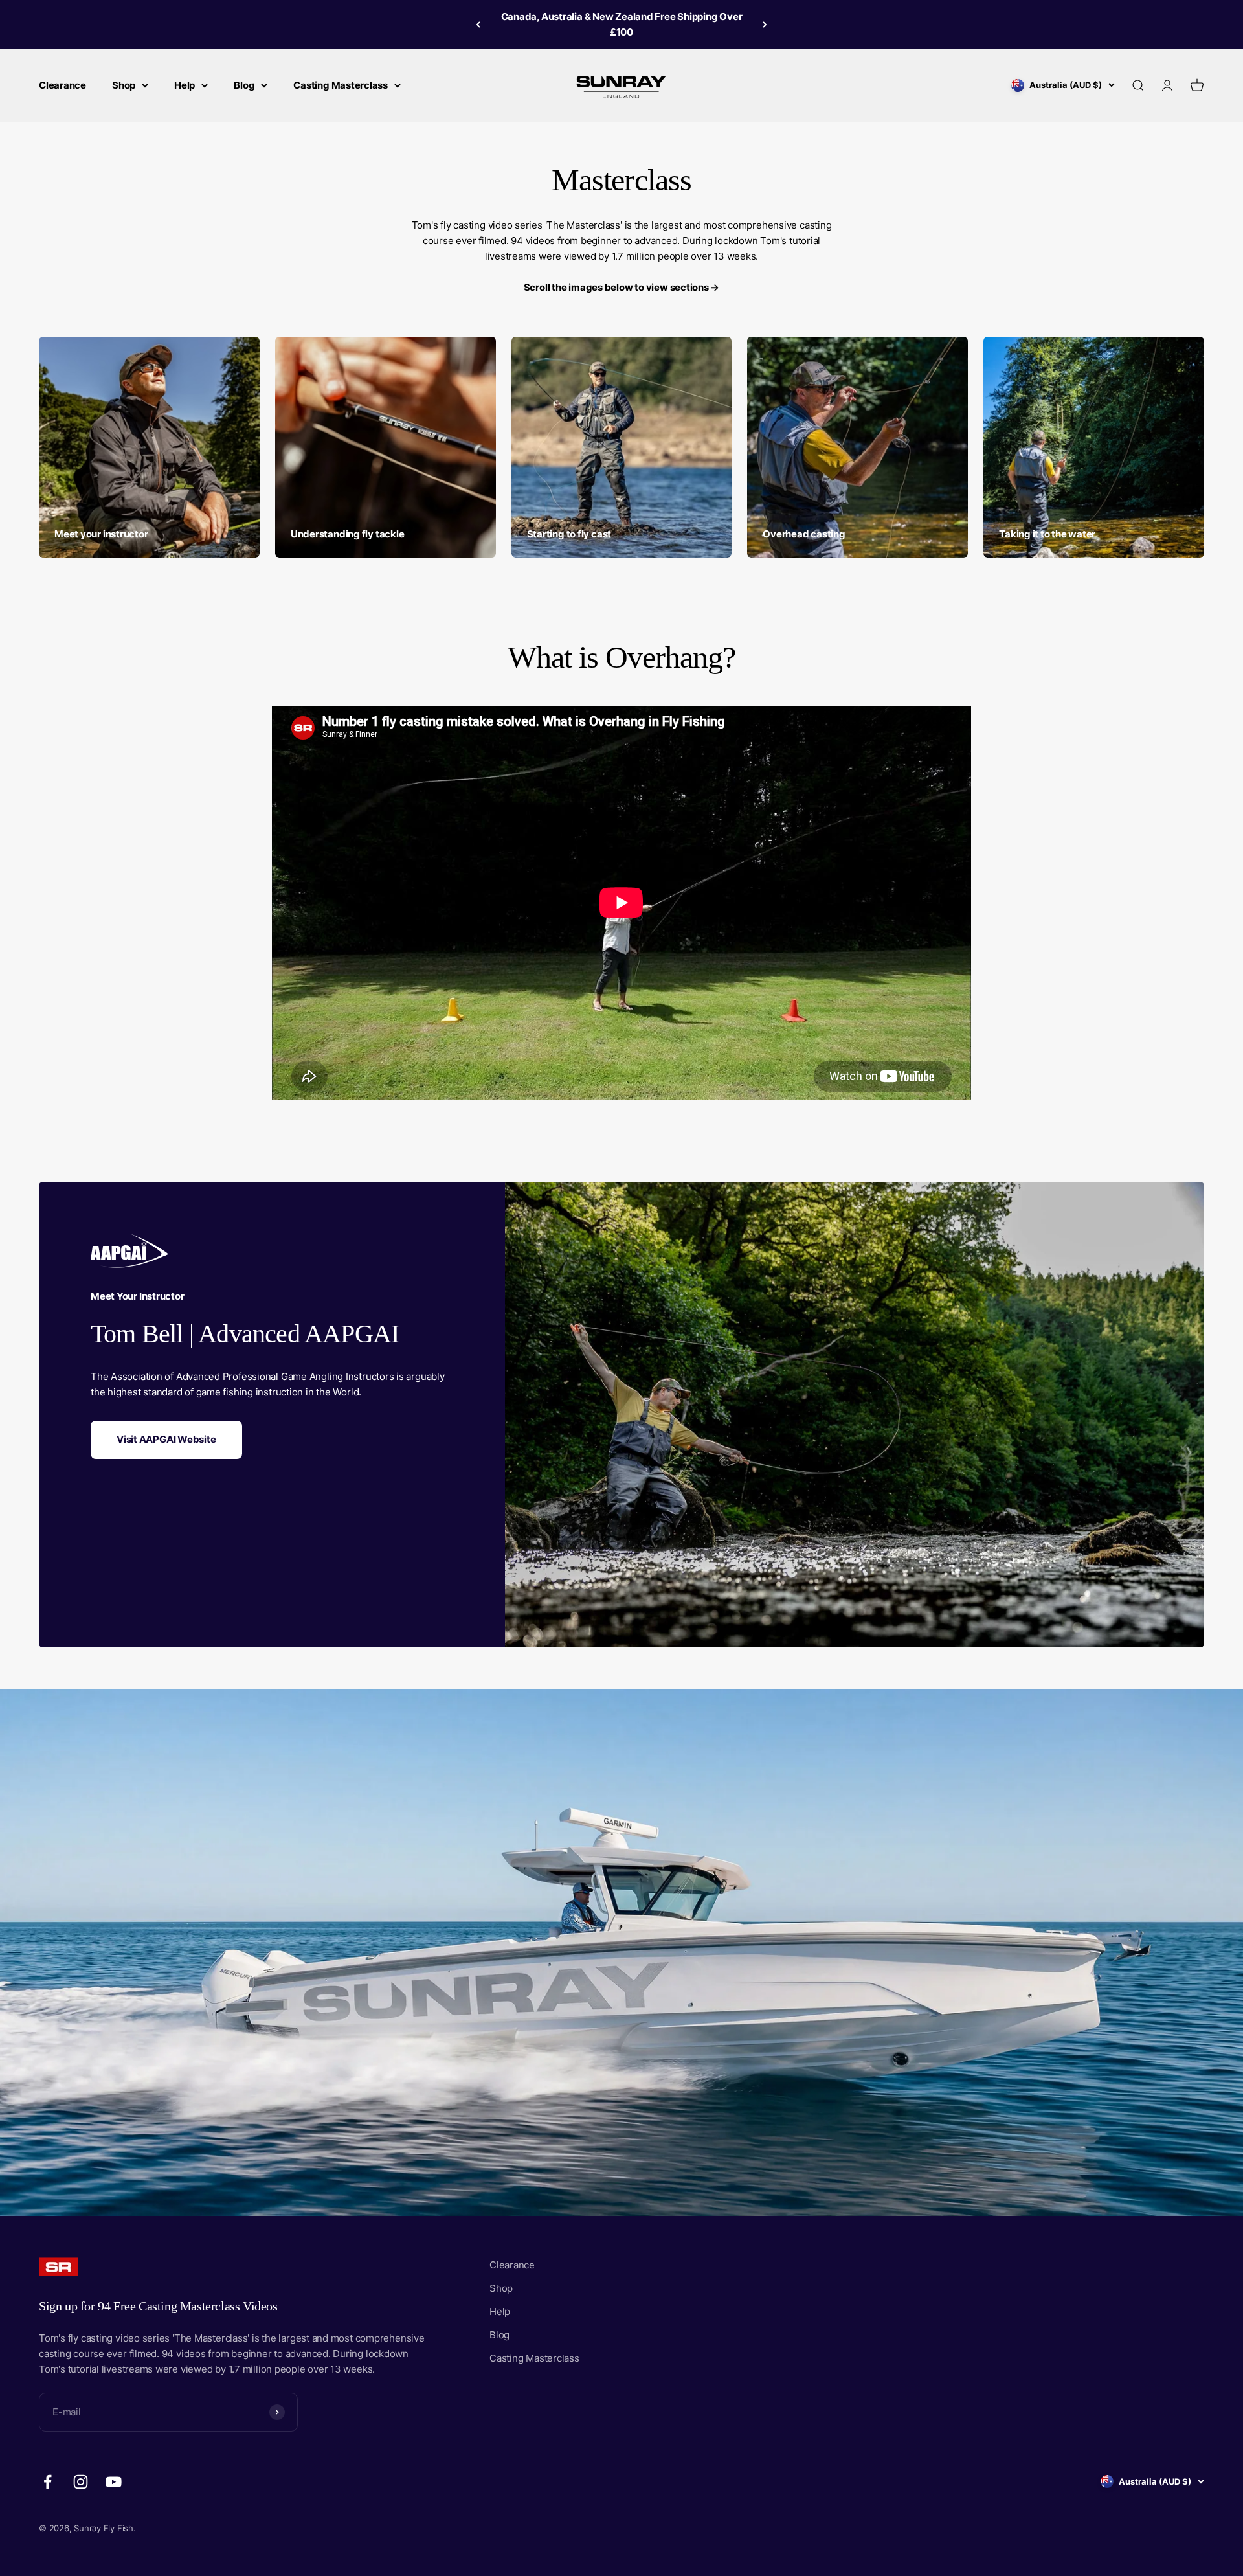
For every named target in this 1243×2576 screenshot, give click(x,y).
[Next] (765, 25)
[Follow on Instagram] (81, 2482)
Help (185, 85)
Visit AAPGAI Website (166, 1439)
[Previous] (478, 25)
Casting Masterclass (341, 85)
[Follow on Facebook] (48, 2482)
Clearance (62, 85)
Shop (124, 85)
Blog (244, 85)
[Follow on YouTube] (114, 2482)
